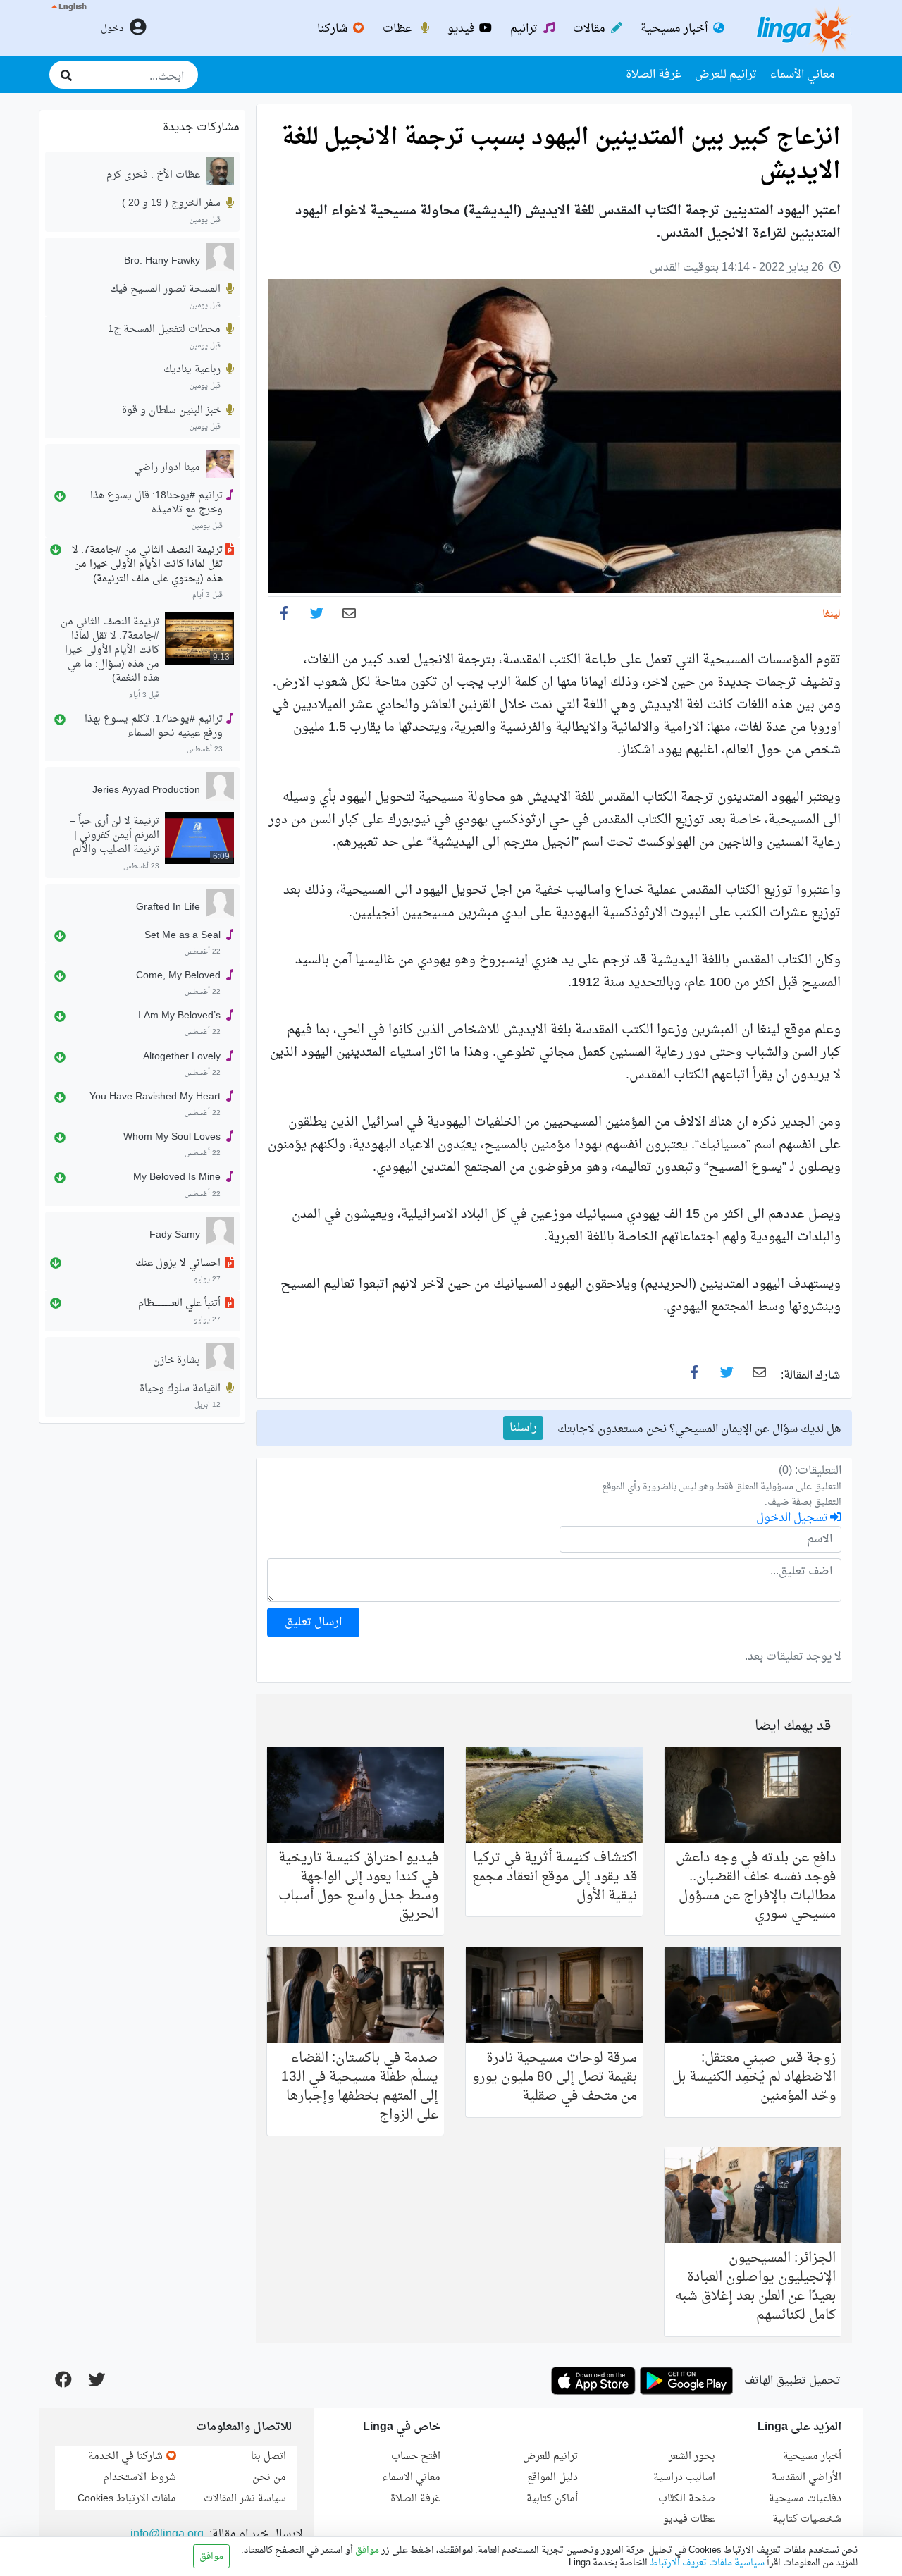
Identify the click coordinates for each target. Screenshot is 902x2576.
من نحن (269, 2478)
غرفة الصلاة (654, 75)
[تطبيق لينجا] (686, 2381)
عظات (399, 29)
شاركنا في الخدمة (127, 2457)
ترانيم (525, 29)
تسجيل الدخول (793, 1518)
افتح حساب (416, 2457)
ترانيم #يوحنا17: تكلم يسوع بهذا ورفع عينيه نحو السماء (154, 727)
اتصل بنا (268, 2457)
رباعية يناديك (192, 370)
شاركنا (334, 29)
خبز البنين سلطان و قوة (171, 410)
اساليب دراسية (684, 2478)
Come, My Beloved (178, 976)
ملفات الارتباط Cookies (127, 2499)
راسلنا (523, 1428)
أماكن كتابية (552, 2499)
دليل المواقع (552, 2478)
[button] (68, 28)
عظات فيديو (689, 2519)
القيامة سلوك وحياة (180, 1389)
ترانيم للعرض (726, 75)
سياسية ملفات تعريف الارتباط (706, 2563)
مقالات (591, 29)
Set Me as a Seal (183, 936)
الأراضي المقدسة (807, 2478)
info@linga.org (167, 2534)
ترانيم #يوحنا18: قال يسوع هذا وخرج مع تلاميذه (156, 503)
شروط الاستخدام (140, 2478)
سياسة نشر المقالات (245, 2499)
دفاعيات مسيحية (805, 2499)
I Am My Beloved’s (179, 1016)
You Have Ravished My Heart (155, 1097)
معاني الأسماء (802, 75)
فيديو (463, 29)
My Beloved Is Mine (177, 1178)
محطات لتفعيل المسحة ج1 (164, 330)
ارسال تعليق (313, 1622)
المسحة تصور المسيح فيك (165, 289)
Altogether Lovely (182, 1056)
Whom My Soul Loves (172, 1138)
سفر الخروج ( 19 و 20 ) (171, 204)
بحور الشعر (692, 2457)
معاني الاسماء (411, 2478)
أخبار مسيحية (675, 29)
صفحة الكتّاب (687, 2499)
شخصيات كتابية (807, 2519)
